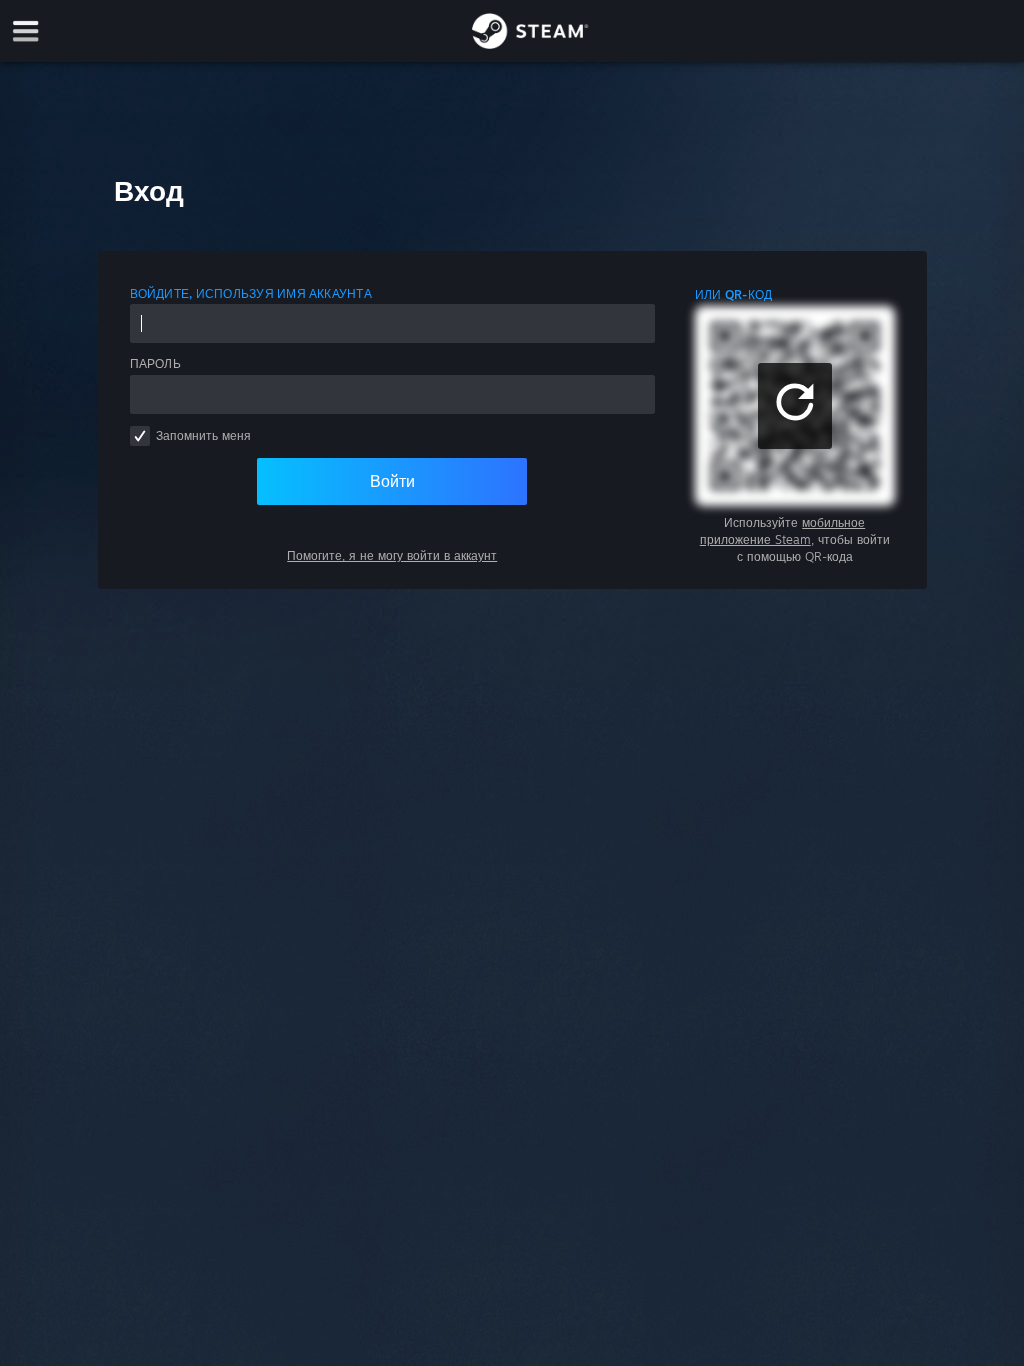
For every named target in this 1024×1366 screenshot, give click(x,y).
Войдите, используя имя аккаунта (251, 293)
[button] (795, 406)
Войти (392, 481)
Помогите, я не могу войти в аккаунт (392, 555)
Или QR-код (733, 294)
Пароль (155, 363)
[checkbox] (140, 436)
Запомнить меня (203, 435)
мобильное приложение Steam (783, 531)
